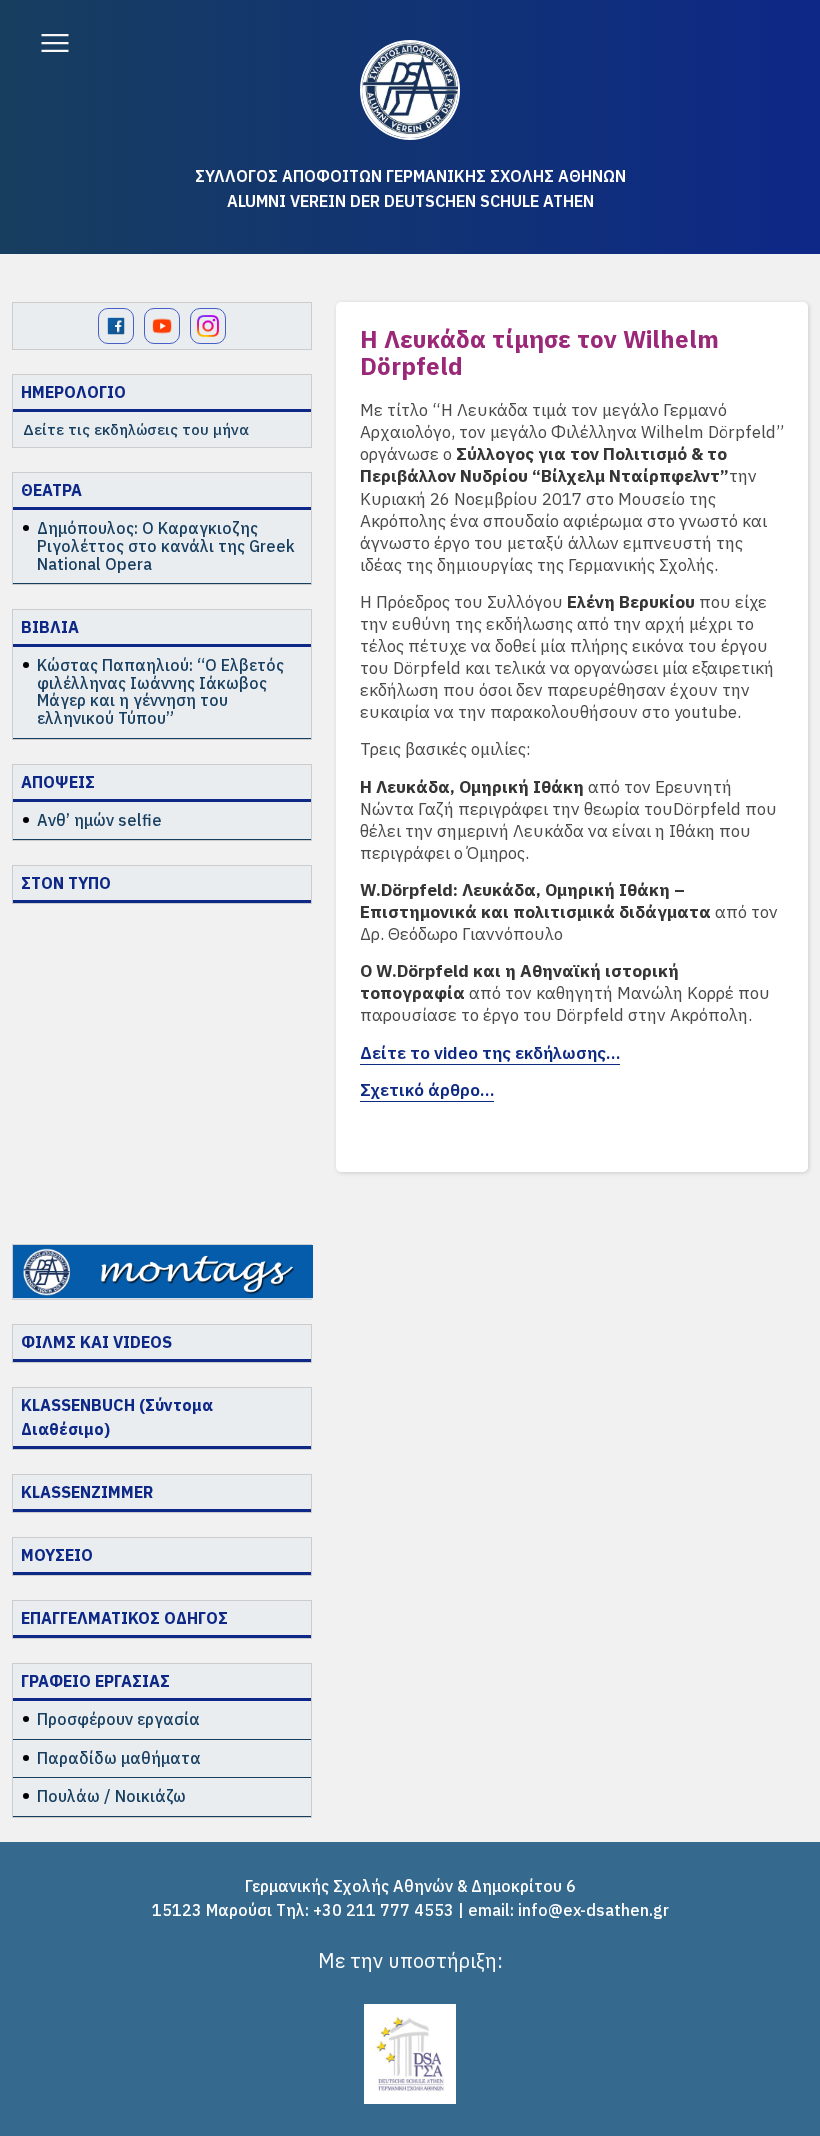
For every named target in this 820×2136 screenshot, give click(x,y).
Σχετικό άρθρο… (427, 1090)
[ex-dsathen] (410, 90)
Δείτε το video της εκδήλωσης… (490, 1053)
